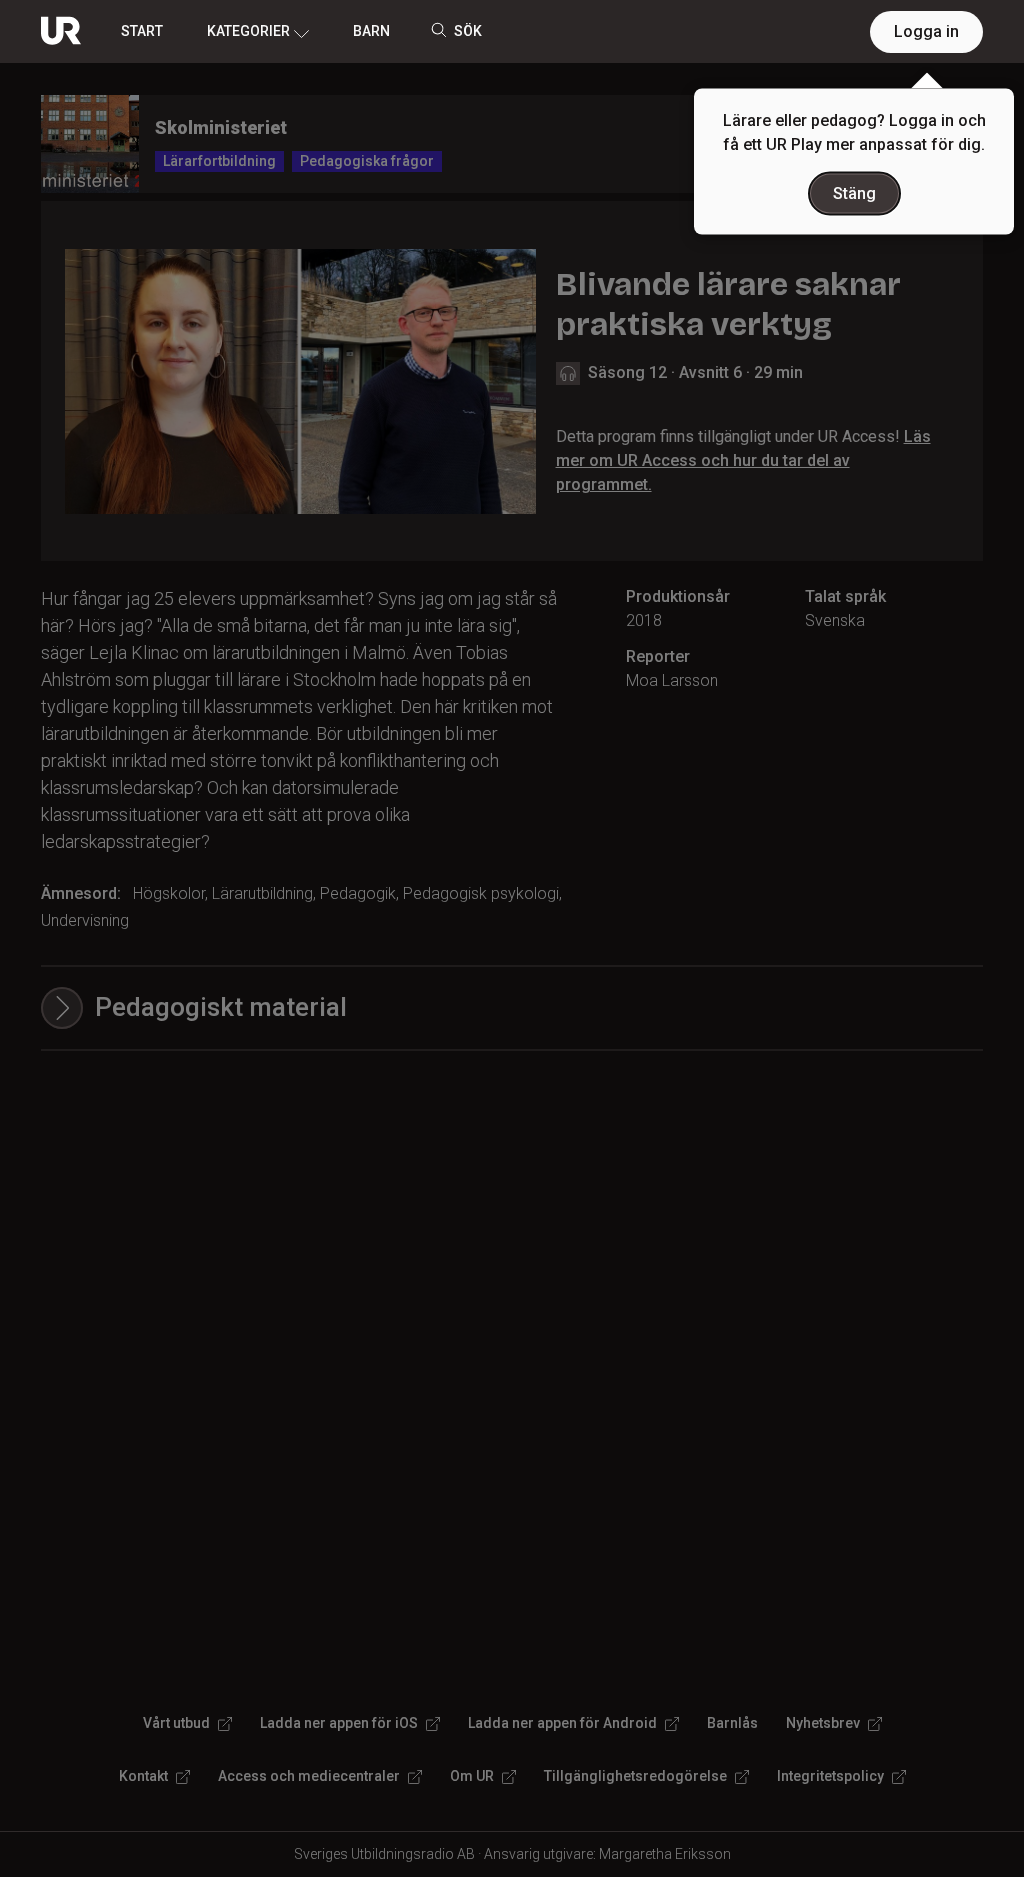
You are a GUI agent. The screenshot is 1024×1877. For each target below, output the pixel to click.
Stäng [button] (854, 193)
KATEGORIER (248, 31)
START (142, 31)
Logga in (926, 31)
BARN (371, 31)
